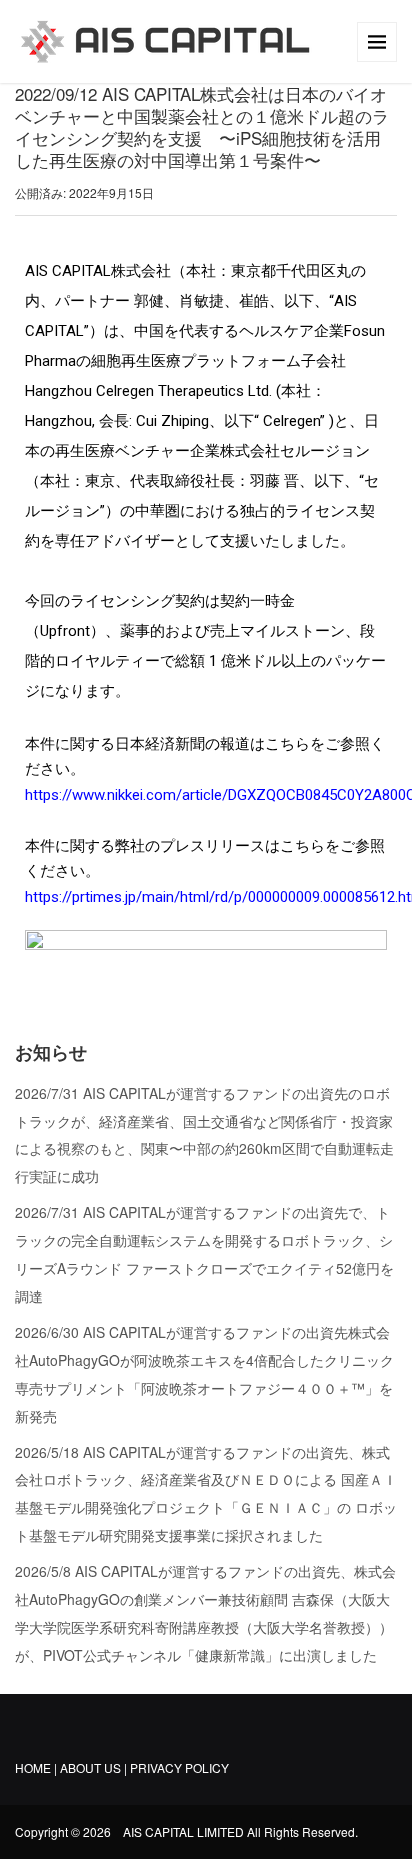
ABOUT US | (95, 1767)
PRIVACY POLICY (179, 1767)
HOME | (36, 1767)
